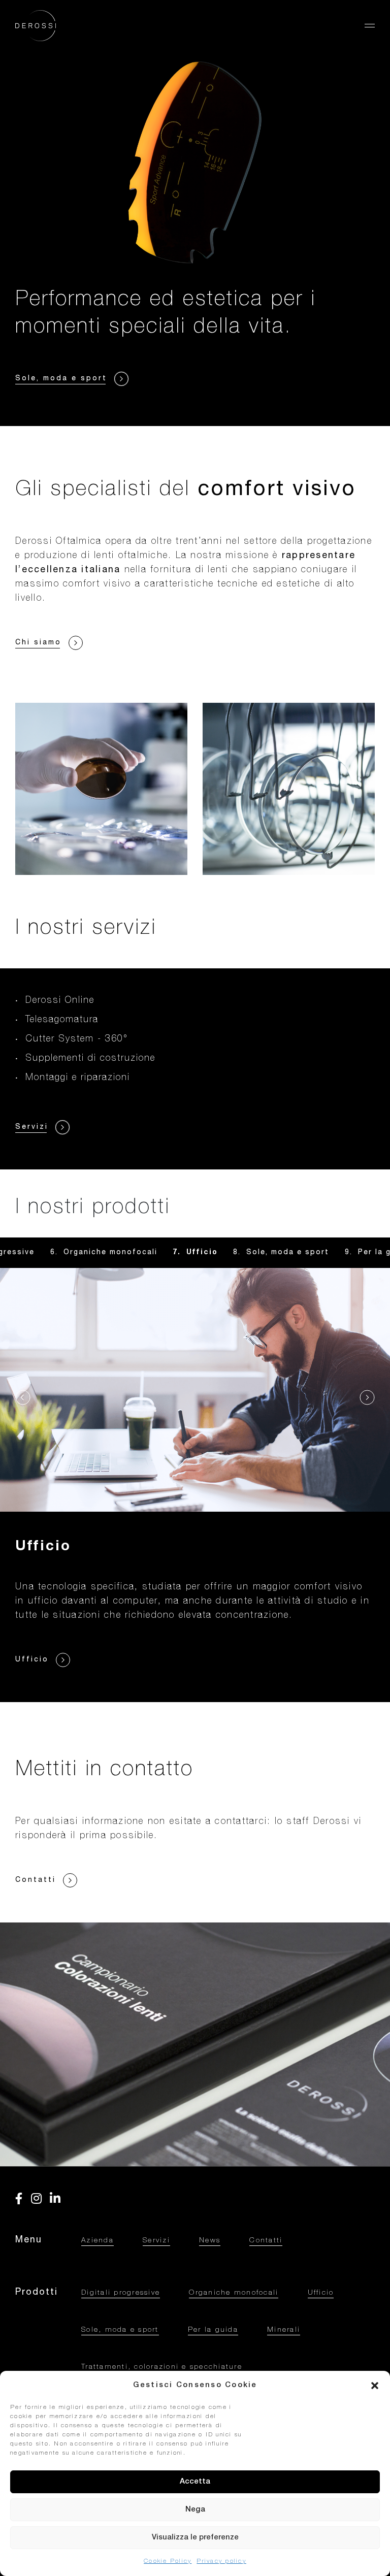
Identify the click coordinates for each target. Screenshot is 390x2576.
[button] (375, 2386)
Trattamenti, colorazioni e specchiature (162, 2367)
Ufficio (321, 2293)
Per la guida (300, 1253)
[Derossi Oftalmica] (36, 26)
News (210, 2241)
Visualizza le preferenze (195, 2538)
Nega (195, 2510)
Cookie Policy (168, 2561)
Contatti (266, 2241)
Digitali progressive (121, 2293)
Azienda (97, 2241)
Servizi (156, 2241)
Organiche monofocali (234, 2293)
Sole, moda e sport (202, 1253)
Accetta (195, 2482)
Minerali (284, 2330)
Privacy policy (221, 2561)
